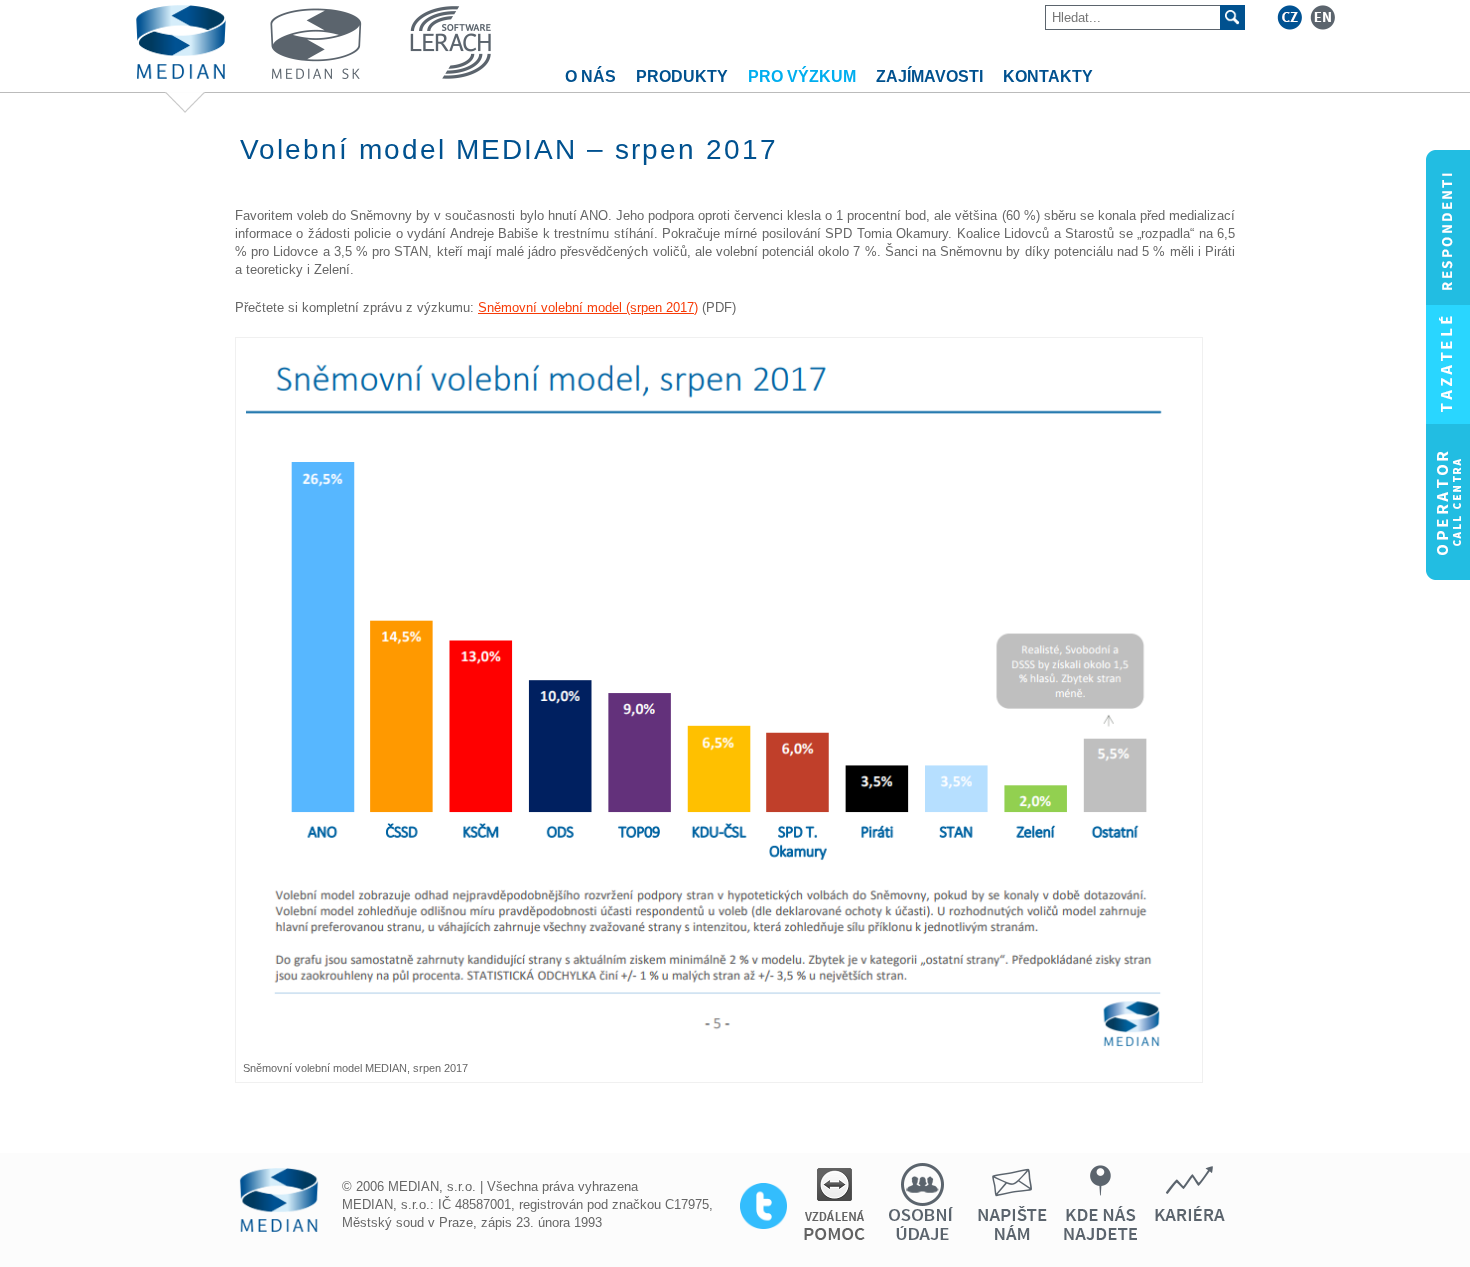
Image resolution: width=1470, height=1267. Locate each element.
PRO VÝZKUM (802, 76)
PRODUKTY (682, 76)
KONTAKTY (1048, 76)
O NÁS (590, 76)
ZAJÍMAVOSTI (929, 76)
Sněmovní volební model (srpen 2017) (588, 307)
